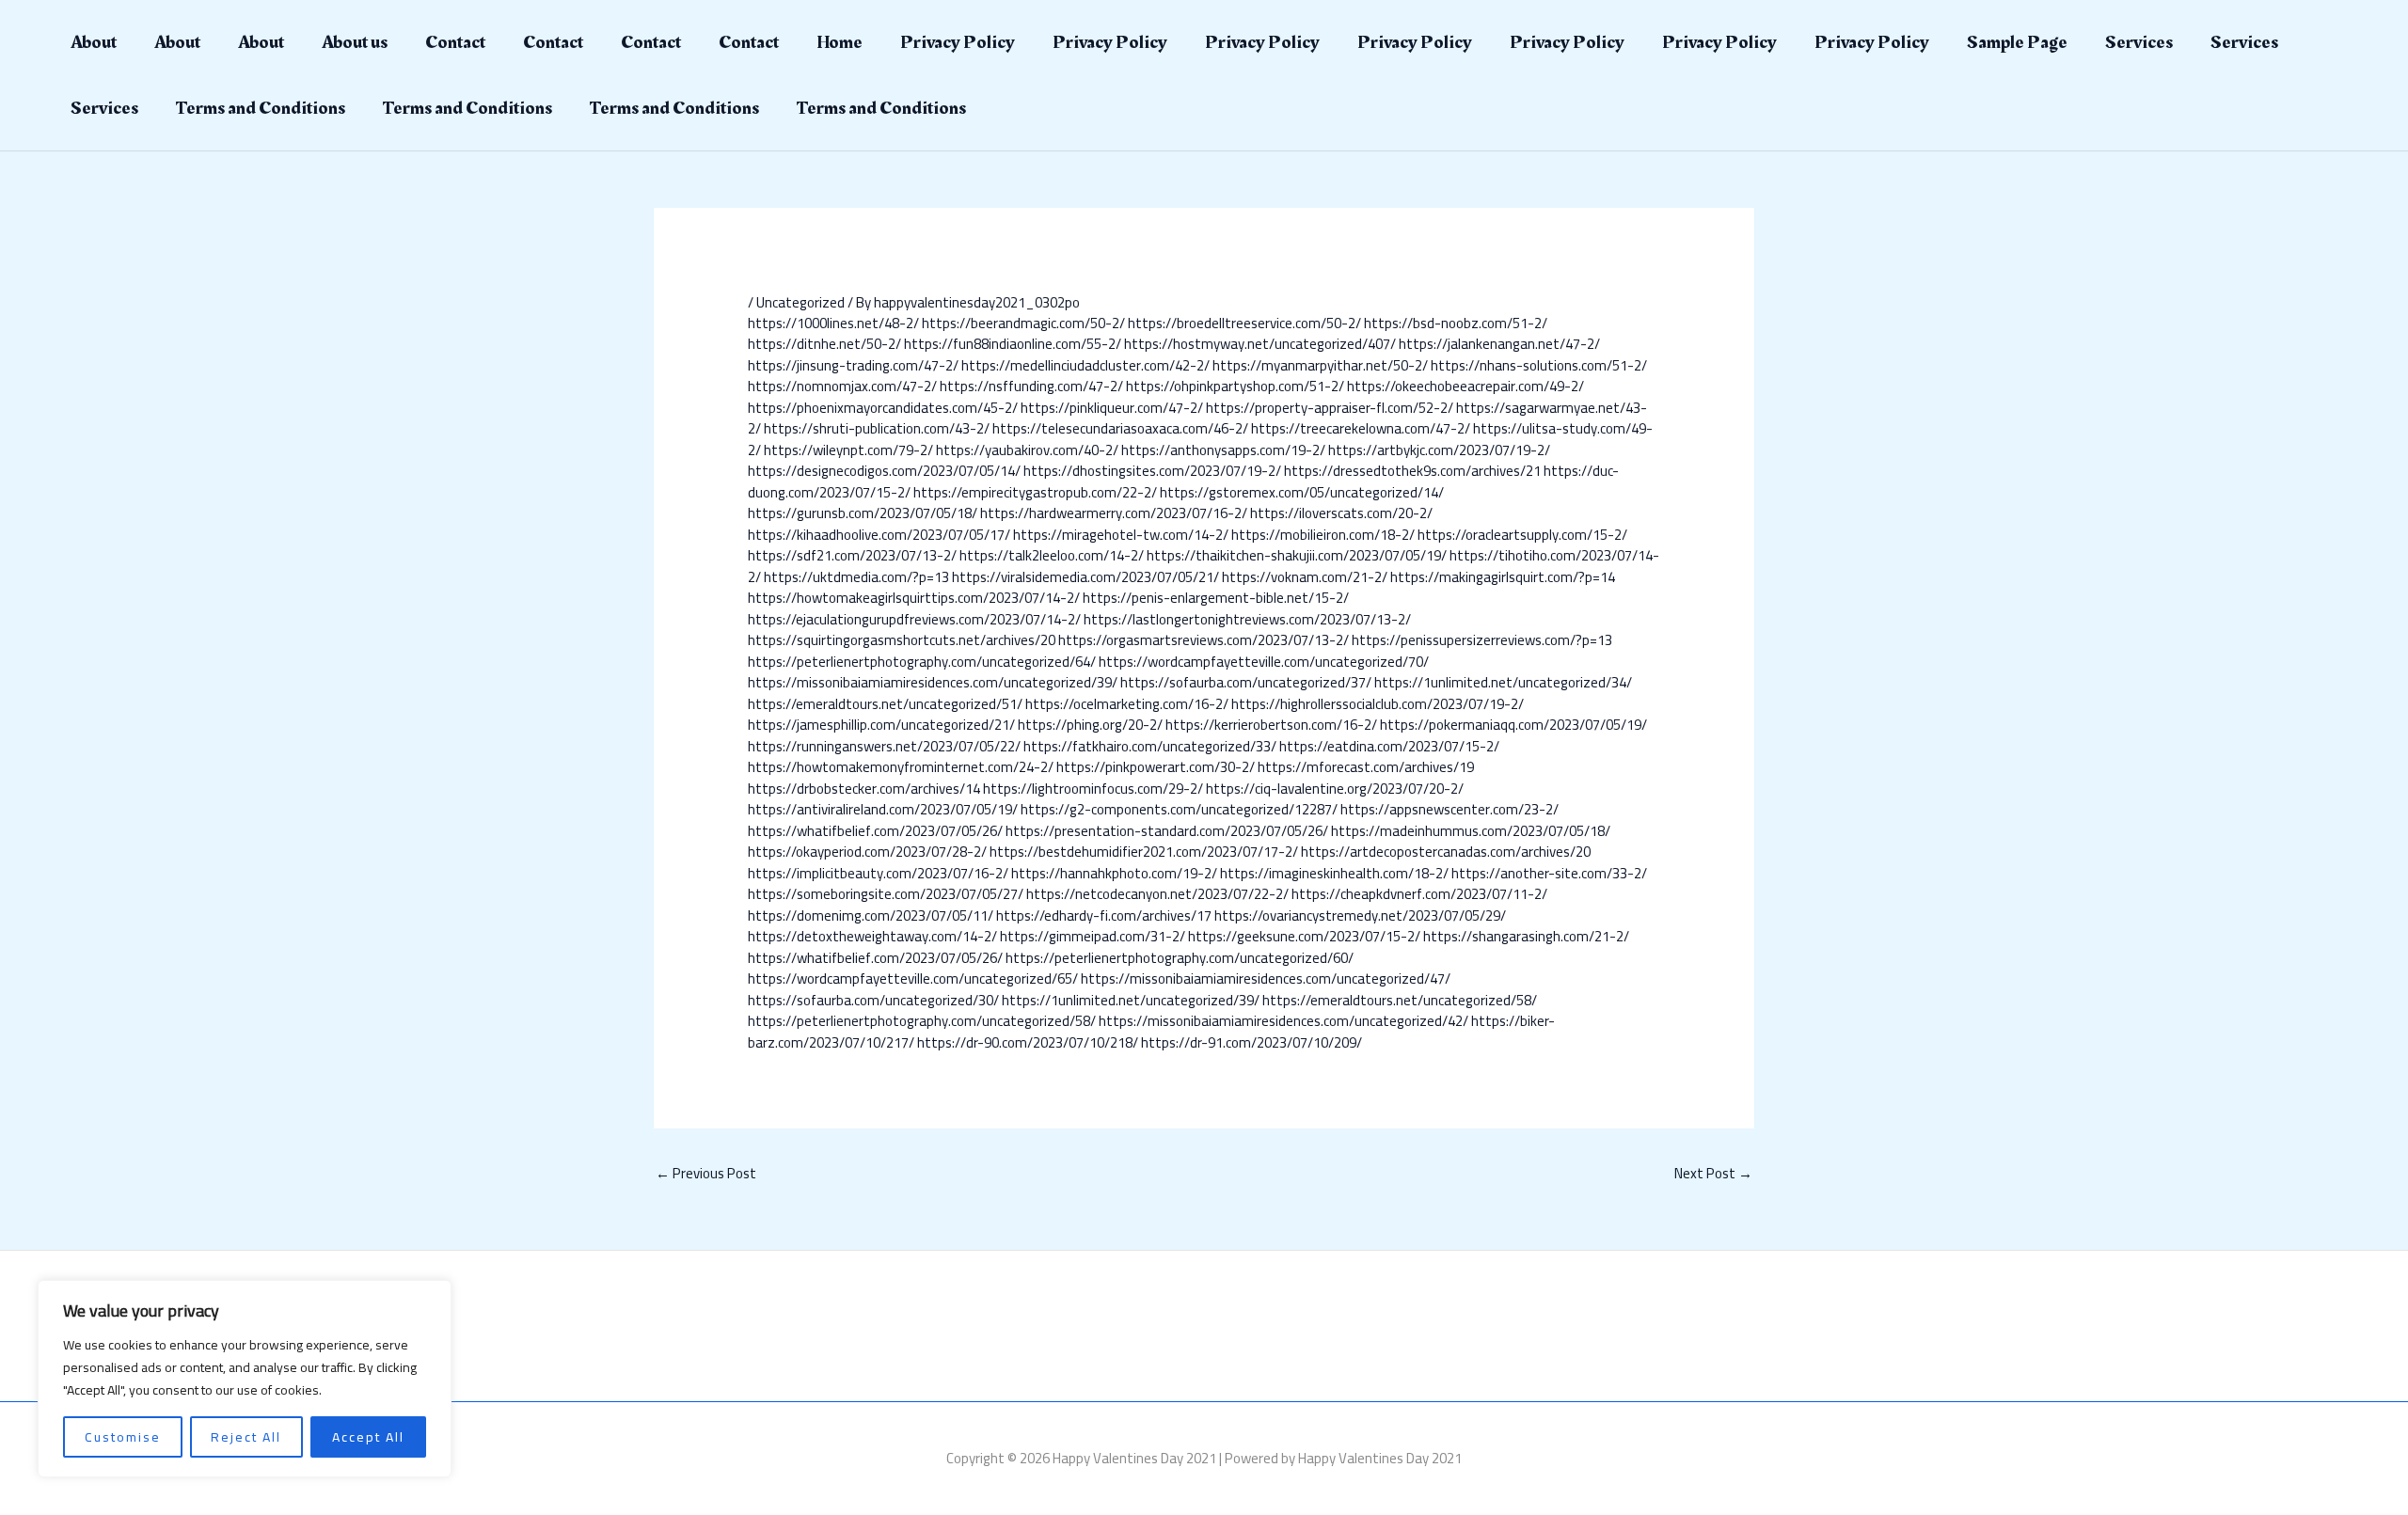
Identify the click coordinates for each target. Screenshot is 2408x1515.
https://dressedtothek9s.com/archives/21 (1412, 471)
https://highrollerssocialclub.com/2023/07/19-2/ (1378, 704)
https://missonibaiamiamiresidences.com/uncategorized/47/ (1266, 978)
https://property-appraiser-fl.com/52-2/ (1330, 408)
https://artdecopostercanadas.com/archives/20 (1446, 852)
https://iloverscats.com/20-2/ (1341, 513)
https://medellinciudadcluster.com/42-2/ (1085, 365)
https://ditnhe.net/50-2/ (824, 344)
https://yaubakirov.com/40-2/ (1027, 450)
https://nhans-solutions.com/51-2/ (1539, 365)
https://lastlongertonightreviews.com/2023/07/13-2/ (1247, 619)
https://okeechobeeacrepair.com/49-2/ (1465, 386)
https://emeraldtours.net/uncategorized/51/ (885, 704)
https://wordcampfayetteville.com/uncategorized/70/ (1264, 662)
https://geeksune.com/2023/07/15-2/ (1304, 936)
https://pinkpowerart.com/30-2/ (1156, 767)
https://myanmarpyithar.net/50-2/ (1320, 365)
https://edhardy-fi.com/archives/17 (1104, 915)
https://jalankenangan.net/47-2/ (1499, 344)
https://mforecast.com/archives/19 (1366, 767)
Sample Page (2017, 42)
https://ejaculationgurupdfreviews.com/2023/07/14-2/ (914, 619)
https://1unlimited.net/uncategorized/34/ (1503, 682)
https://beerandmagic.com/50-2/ (1023, 323)
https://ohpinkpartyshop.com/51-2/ (1235, 386)
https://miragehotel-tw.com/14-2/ (1121, 535)
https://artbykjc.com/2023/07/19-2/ (1439, 450)
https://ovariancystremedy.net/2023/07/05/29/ (1360, 915)
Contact (455, 42)
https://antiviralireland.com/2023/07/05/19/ (883, 809)
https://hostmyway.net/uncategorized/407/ (1260, 344)
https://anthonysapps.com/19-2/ (1223, 450)
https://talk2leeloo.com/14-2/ (1052, 555)
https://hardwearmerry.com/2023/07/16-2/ (1114, 513)
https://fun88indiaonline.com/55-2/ (1013, 344)
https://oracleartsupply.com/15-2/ (1522, 535)
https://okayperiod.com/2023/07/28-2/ (867, 852)
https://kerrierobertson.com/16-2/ (1271, 725)
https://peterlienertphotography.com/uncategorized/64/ (922, 662)
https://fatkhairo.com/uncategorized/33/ (1150, 746)
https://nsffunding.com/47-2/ (1031, 386)
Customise (123, 1437)
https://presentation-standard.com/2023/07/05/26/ (1167, 831)
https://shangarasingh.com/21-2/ (1526, 936)
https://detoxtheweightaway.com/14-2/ (872, 936)
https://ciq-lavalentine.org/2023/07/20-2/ (1335, 789)
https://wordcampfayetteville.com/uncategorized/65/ (913, 978)
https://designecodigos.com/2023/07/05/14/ (884, 471)
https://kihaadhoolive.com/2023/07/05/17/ (879, 535)
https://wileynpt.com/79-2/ (848, 450)
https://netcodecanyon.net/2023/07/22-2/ (1157, 894)
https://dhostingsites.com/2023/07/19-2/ (1152, 471)
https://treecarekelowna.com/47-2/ (1361, 428)
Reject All (246, 1437)
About (94, 42)
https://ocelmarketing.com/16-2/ (1127, 704)
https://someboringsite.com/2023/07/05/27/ (886, 894)
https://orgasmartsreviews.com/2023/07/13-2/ (1204, 640)
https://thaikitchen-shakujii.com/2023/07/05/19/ (1297, 555)
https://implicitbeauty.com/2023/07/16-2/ (878, 873)
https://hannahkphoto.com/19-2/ (1114, 873)
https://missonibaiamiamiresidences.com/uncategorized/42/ (1283, 1021)
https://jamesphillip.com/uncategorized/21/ (881, 725)
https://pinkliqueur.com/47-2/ (1112, 408)
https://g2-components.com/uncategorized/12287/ (1179, 809)
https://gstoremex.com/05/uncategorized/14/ (1302, 492)
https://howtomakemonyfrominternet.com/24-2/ (901, 767)
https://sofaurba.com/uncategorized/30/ (873, 1000)
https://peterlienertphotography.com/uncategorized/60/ (1180, 958)
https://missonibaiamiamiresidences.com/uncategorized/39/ (933, 682)
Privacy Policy (958, 42)
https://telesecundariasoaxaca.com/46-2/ (1120, 428)
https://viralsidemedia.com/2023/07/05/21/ (1085, 577)
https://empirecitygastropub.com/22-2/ (1035, 492)
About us (355, 42)
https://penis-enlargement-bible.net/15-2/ (1216, 598)
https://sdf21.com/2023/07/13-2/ (852, 555)
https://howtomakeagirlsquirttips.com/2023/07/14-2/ (914, 598)
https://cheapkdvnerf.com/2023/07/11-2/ (1419, 894)
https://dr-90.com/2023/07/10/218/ (1028, 1042)
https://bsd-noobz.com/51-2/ (1456, 323)
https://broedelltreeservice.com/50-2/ (1244, 323)
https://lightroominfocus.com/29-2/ (1093, 789)
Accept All (368, 1437)
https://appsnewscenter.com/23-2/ (1450, 809)
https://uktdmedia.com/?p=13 (856, 577)
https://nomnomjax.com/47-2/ (842, 386)
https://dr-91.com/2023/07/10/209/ (1252, 1042)
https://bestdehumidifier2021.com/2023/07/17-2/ (1144, 852)
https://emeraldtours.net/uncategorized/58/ (1400, 1000)
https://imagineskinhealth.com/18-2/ (1334, 873)
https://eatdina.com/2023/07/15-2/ (1389, 746)
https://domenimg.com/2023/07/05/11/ (871, 915)
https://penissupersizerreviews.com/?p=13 (1482, 640)
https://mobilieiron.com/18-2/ (1323, 535)
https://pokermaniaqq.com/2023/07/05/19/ (1513, 725)
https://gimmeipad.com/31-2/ (1093, 936)
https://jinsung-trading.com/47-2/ (853, 365)
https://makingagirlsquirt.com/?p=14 (1503, 577)
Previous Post (706, 1173)
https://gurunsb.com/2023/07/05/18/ (863, 513)
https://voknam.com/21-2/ (1305, 577)
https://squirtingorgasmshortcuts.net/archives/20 (902, 640)
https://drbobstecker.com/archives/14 (864, 789)
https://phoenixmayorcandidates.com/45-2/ (883, 408)
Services (2139, 42)
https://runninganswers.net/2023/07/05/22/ (884, 746)
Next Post (1713, 1173)
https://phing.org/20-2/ (1090, 725)
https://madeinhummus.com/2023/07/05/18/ (1471, 831)
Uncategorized (800, 302)
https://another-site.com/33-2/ (1549, 873)
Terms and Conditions (261, 108)
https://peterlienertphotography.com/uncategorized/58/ (922, 1021)
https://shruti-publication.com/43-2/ (877, 428)
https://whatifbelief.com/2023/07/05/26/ (875, 831)
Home (840, 42)
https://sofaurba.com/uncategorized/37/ (1246, 682)
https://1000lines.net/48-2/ (833, 323)
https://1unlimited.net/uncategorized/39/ (1131, 1000)
